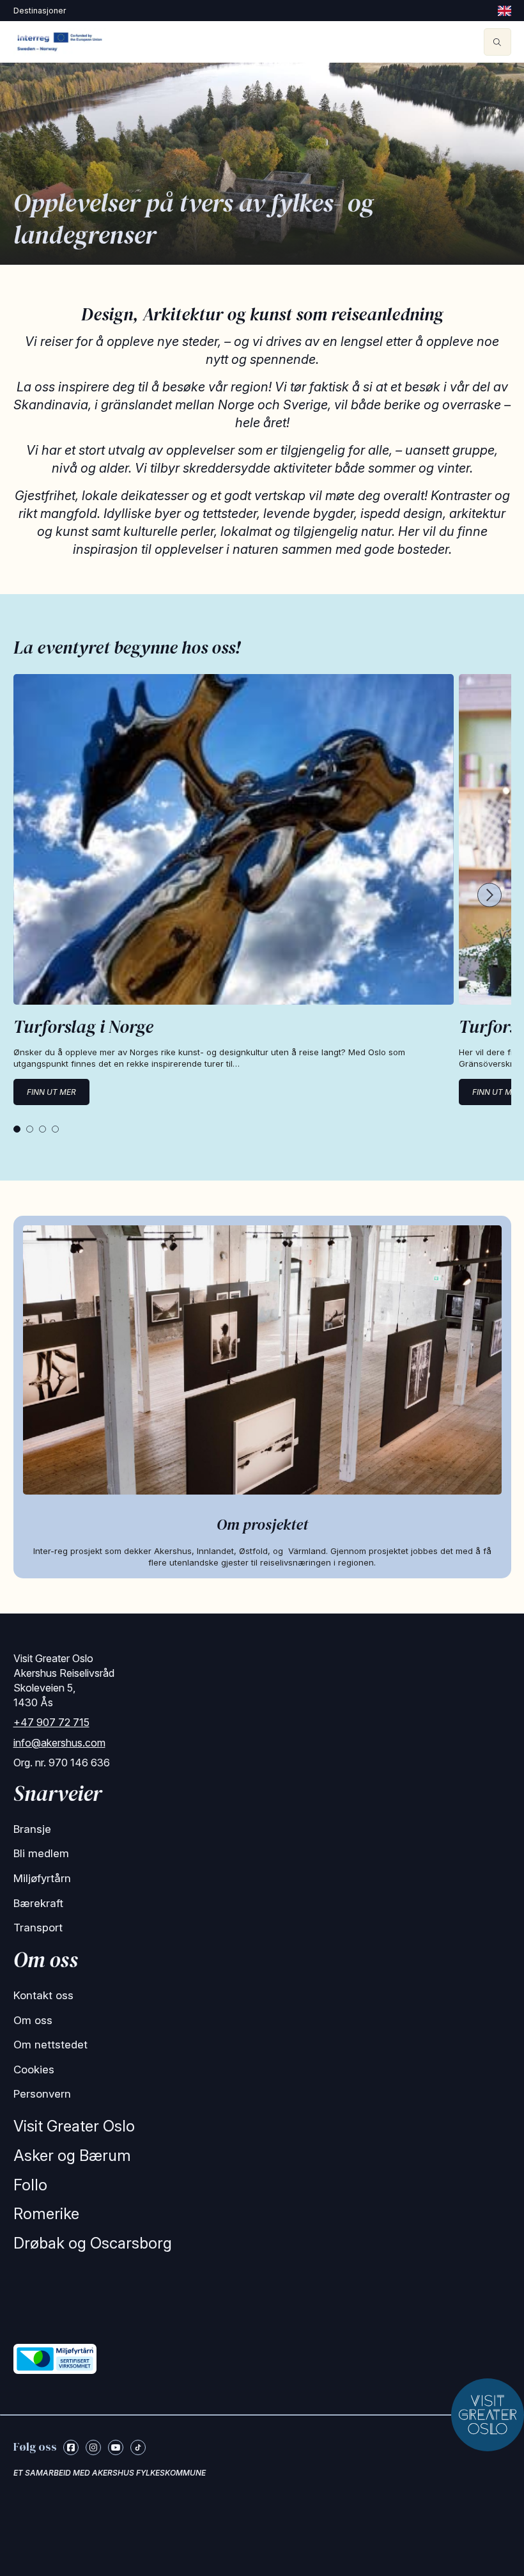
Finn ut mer (51, 1092)
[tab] (17, 1129)
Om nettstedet (50, 2045)
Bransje (32, 1829)
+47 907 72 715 (51, 1722)
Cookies (34, 2069)
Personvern (42, 2094)
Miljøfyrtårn (42, 1878)
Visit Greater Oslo (74, 2126)
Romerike (46, 2214)
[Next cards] (489, 896)
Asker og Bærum (72, 2156)
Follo (30, 2185)
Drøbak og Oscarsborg (93, 2243)
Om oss (33, 2020)
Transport (38, 1928)
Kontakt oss (43, 1995)
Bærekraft (38, 1903)
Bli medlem (41, 1853)
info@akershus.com (59, 1743)
